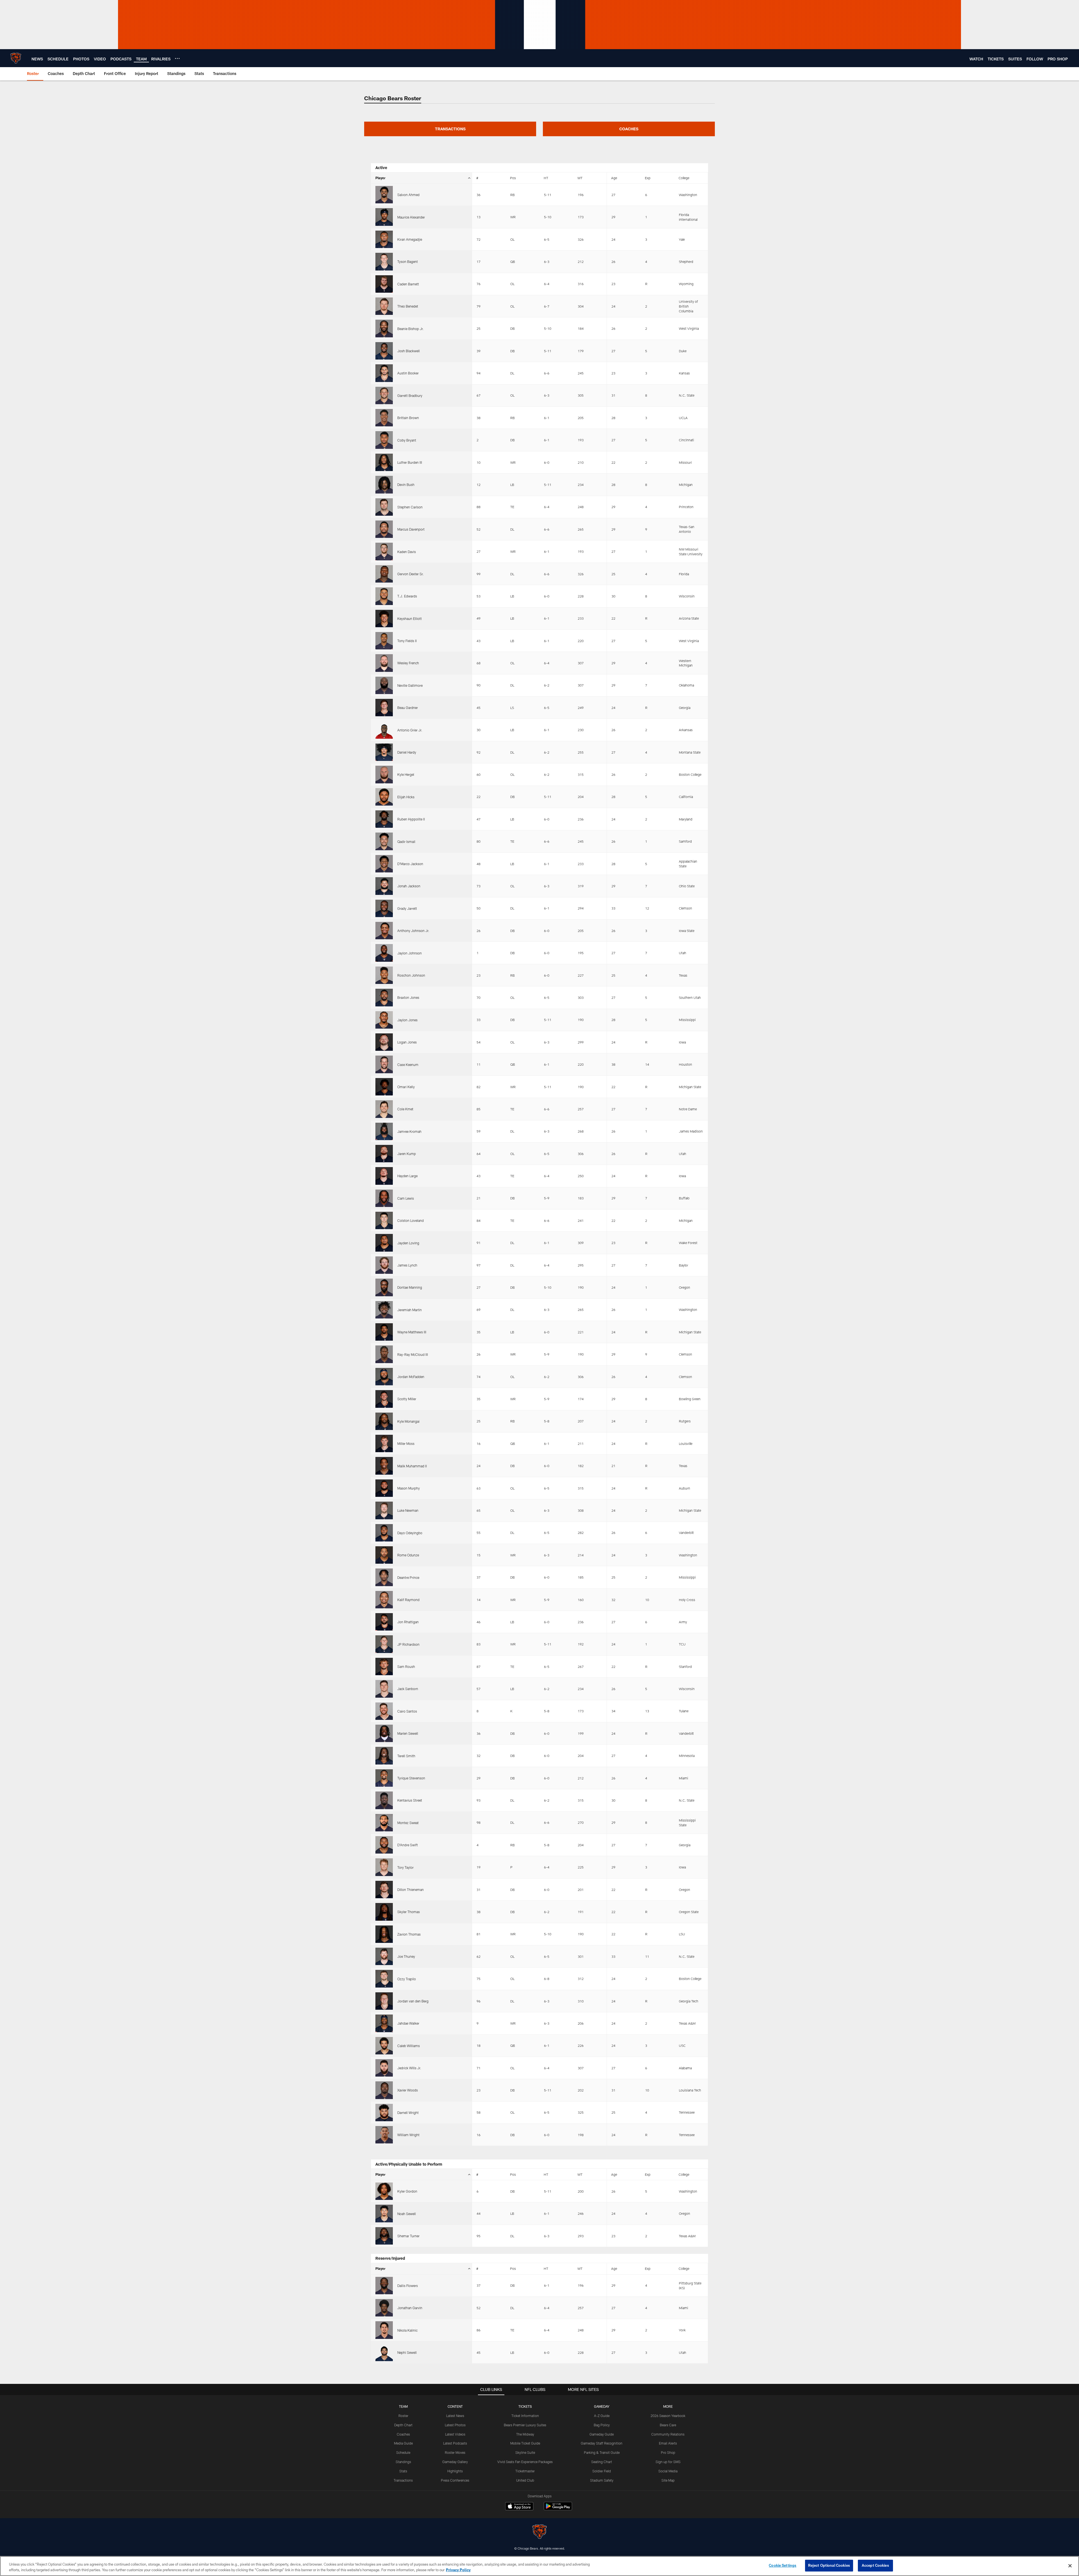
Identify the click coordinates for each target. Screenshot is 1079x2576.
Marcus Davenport (411, 529)
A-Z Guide (602, 2416)
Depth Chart (403, 2425)
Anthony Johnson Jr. (413, 931)
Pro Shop (668, 2452)
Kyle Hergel (406, 774)
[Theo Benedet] (384, 306)
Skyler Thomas (409, 1912)
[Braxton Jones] (384, 997)
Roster (403, 2416)
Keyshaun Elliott (410, 619)
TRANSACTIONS (450, 129)
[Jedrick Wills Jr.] (384, 2068)
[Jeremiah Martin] (384, 1310)
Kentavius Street (410, 1800)
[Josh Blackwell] (384, 351)
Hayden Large (407, 1176)
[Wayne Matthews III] (384, 1332)
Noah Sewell (407, 2214)
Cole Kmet (405, 1109)
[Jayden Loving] (384, 1243)
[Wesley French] (384, 663)
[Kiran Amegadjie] (384, 239)
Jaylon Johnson (410, 953)
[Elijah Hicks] (384, 797)
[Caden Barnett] (384, 284)
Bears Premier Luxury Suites (525, 2425)
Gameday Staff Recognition (602, 2443)
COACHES (629, 129)
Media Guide (403, 2443)
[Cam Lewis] (384, 1198)
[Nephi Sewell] (384, 2352)
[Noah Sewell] (384, 2213)
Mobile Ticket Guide (525, 2443)
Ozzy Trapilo (407, 1979)
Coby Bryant (407, 440)
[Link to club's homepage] (16, 58)
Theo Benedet (408, 306)
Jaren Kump (407, 1154)
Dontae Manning (410, 1287)
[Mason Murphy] (384, 1488)
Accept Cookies (875, 2565)
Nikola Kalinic (407, 2330)
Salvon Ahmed (408, 195)
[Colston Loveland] (384, 1220)
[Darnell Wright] (384, 2113)
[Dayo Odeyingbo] (384, 1533)
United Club (525, 2480)
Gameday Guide (602, 2434)
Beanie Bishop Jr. (411, 329)
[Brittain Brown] (384, 418)
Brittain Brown (408, 418)
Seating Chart (602, 2462)
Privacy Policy (458, 2570)
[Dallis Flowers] (384, 2286)
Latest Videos (455, 2434)
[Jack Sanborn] (384, 1689)
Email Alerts (668, 2443)
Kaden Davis (407, 552)
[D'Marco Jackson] (384, 864)
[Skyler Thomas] (384, 1912)
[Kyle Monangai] (384, 1421)
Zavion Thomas (409, 1934)
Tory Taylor (405, 1867)
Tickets (525, 2406)
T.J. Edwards (407, 596)
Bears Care (668, 2425)
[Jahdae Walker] (384, 2023)
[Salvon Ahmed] (384, 195)
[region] (539, 2566)
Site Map (668, 2480)
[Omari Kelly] (384, 1087)
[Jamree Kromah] (384, 1131)
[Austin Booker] (384, 373)
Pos (513, 178)
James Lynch (407, 1265)
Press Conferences (455, 2480)
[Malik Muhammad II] (384, 1466)
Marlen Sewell (408, 1733)
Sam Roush (406, 1666)
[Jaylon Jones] (384, 1020)
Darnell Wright (408, 2113)
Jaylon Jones (407, 1020)
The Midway (525, 2434)
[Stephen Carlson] (384, 507)
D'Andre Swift (408, 1845)
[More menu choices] (177, 58)
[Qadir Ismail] (384, 841)
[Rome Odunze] (384, 1555)
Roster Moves (455, 2452)
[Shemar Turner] (384, 2236)
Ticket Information (525, 2416)
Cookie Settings (783, 2565)
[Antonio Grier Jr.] (384, 730)
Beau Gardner (408, 708)
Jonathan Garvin (410, 2308)
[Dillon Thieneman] (384, 1890)
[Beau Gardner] (384, 708)
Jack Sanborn (408, 1689)
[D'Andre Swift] (384, 1845)
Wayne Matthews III (412, 1332)
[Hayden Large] (384, 1176)
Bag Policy (602, 2425)
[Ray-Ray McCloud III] (384, 1354)
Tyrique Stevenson (411, 1778)
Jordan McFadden (411, 1377)
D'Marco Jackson (410, 864)
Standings (403, 2462)
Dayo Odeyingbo (410, 1533)
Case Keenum (408, 1065)
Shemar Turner (408, 2236)
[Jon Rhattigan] (384, 1622)
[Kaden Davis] (384, 551)
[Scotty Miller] (384, 1399)
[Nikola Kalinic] (384, 2330)
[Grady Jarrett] (384, 908)
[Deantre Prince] (384, 1577)
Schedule (403, 2452)
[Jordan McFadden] (384, 1377)
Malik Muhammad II (412, 1466)
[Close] (1070, 2566)
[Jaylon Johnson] (384, 953)
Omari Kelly (406, 1087)
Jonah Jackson (409, 886)
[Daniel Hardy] (384, 752)
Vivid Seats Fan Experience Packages (525, 2462)
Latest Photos (455, 2425)
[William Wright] (384, 2135)
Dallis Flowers (408, 2286)
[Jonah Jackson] (384, 886)
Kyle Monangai (408, 1421)
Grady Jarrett (407, 908)
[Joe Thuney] (384, 1956)
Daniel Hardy (407, 752)
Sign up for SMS (668, 2462)
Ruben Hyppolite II (411, 819)
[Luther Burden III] (384, 462)
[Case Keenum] (384, 1064)
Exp (648, 178)
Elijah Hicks (406, 797)
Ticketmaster (525, 2471)
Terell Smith (406, 1756)
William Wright (408, 2135)
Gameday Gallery (455, 2462)
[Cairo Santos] (384, 1711)
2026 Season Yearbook (668, 2416)
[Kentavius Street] (384, 1800)
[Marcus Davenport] (384, 529)
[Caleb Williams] (384, 2046)
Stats (403, 2471)
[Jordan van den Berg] (384, 2001)
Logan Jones (407, 1042)
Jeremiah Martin (410, 1310)
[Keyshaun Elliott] (384, 619)
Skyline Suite (525, 2452)
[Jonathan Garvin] (384, 2308)
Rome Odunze (408, 1555)
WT (580, 178)
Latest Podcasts (455, 2443)
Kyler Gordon (407, 2191)
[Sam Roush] (384, 1666)
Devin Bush (406, 485)
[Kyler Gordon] (384, 2191)
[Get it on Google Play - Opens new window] (558, 2509)
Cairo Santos (407, 1711)
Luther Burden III (410, 462)
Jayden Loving (408, 1243)
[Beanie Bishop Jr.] (384, 328)
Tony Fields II (407, 641)
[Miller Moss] (384, 1443)
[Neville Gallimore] (384, 685)
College (684, 178)
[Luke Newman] (384, 1510)
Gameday (602, 2406)
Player (380, 178)
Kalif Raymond (408, 1600)
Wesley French (408, 663)
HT (546, 178)
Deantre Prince (408, 1577)
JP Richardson (408, 1644)
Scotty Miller (407, 1399)
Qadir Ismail (406, 842)
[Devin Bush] (384, 485)
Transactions (403, 2480)
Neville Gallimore (410, 685)
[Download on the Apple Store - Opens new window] (519, 2507)
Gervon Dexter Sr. (411, 574)
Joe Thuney (406, 1956)
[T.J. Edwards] (384, 596)
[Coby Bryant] (384, 440)
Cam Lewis (406, 1198)
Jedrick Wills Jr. (409, 2068)
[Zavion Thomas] (384, 1934)
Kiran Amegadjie (410, 239)
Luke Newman (408, 1510)
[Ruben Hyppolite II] (384, 819)
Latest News (455, 2416)
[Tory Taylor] (384, 1867)
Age (614, 178)
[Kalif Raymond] (384, 1600)
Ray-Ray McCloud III (413, 1354)
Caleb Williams (409, 2046)
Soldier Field (602, 2471)
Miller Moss (406, 1443)
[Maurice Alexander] (384, 217)
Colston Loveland (411, 1220)
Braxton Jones (408, 997)
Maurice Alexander (411, 217)
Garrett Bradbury (410, 395)
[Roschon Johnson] (384, 975)
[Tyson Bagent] (384, 262)
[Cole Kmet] (384, 1109)
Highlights (455, 2471)
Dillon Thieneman (411, 1890)
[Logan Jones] (384, 1042)
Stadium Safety (602, 2480)
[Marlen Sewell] (384, 1733)
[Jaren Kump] (384, 1154)
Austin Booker (408, 373)
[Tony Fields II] (384, 641)
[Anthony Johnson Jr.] (384, 931)
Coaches (403, 2434)
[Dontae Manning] (384, 1287)
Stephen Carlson (410, 507)
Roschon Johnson (411, 975)
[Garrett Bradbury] (384, 395)
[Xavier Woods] (384, 2090)
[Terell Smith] (384, 1756)
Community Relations (668, 2434)
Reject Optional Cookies (829, 2565)
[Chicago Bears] (539, 2532)
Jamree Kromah (409, 1131)
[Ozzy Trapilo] (384, 1979)
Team (403, 2406)
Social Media (668, 2471)
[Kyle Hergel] (384, 774)
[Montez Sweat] (384, 1823)
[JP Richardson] (384, 1644)
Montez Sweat (408, 1823)
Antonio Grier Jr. (410, 730)
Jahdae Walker (408, 2023)
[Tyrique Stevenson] (384, 1778)
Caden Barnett (408, 284)
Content (455, 2406)
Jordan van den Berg (413, 2001)
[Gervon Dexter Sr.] (384, 574)
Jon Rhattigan (408, 1622)
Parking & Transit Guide (602, 2452)
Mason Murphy (409, 1488)
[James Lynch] (384, 1265)
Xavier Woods (408, 2090)
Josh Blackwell (409, 351)
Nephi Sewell (407, 2352)
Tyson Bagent (408, 262)
